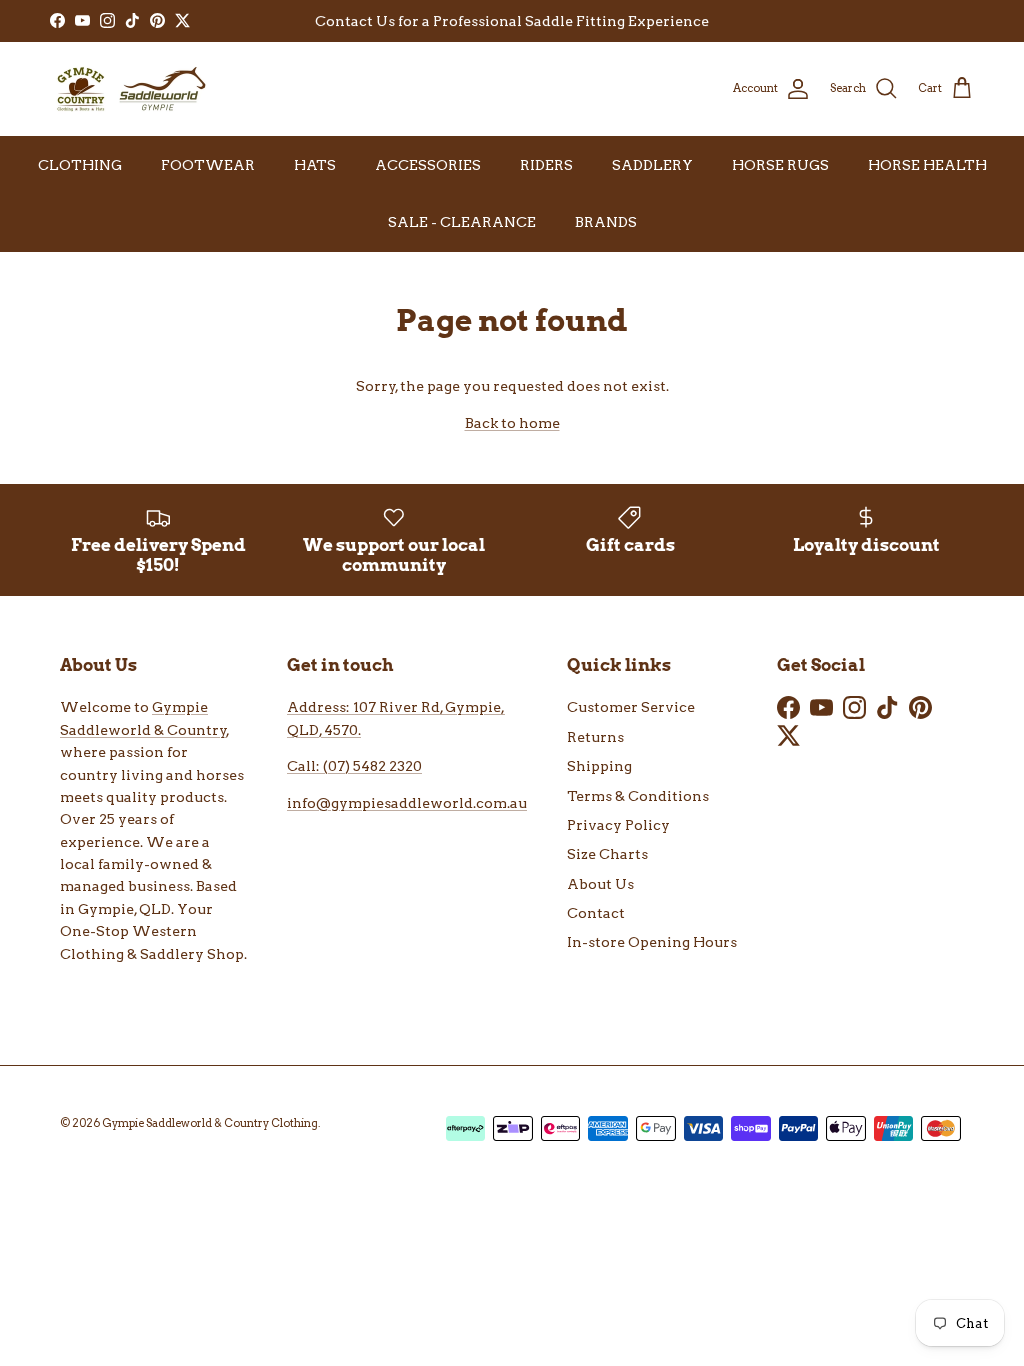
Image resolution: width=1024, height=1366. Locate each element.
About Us (600, 884)
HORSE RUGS (780, 165)
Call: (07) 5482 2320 (354, 766)
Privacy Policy (618, 825)
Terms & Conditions (638, 796)
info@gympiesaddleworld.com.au (407, 803)
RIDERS (546, 165)
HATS (315, 165)
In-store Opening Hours (652, 942)
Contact (596, 913)
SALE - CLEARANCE (462, 222)
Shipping (599, 766)
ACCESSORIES (428, 165)
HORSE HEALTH (927, 165)
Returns (595, 737)
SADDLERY (652, 165)
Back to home (512, 423)
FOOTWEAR (208, 165)
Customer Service (631, 707)
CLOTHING (80, 165)
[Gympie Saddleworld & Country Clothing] (130, 89)
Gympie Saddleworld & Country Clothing (210, 1123)
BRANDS (606, 222)
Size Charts (607, 854)
